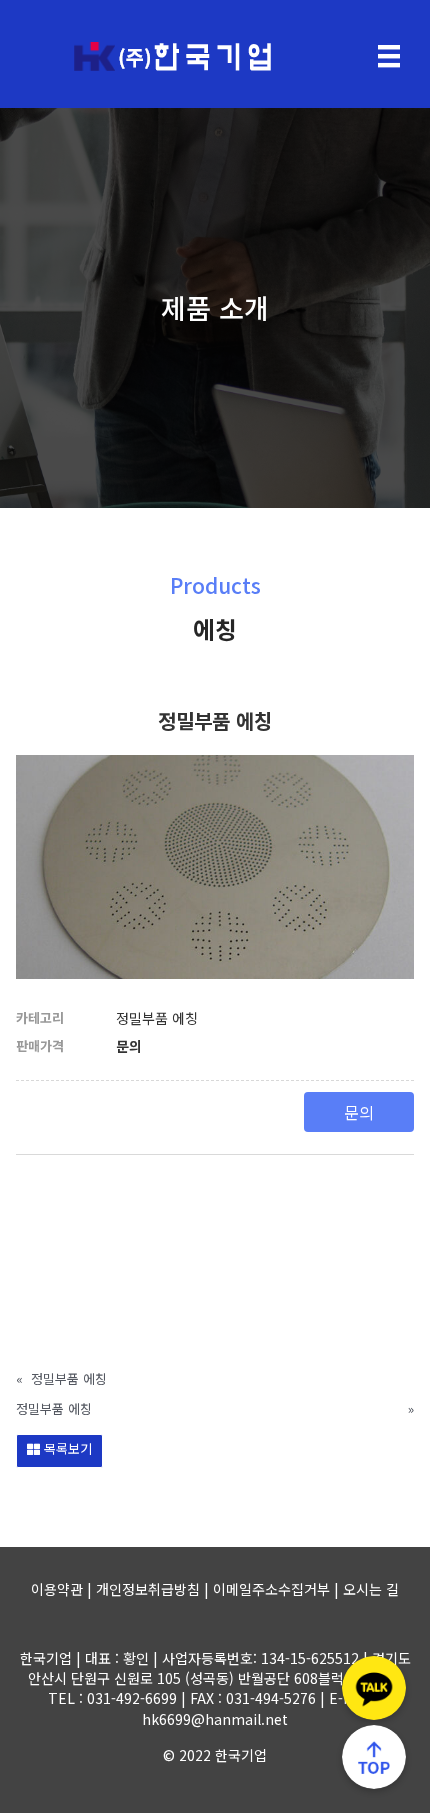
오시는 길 (371, 1589)
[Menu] (389, 56)
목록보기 (66, 1448)
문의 (359, 1112)
